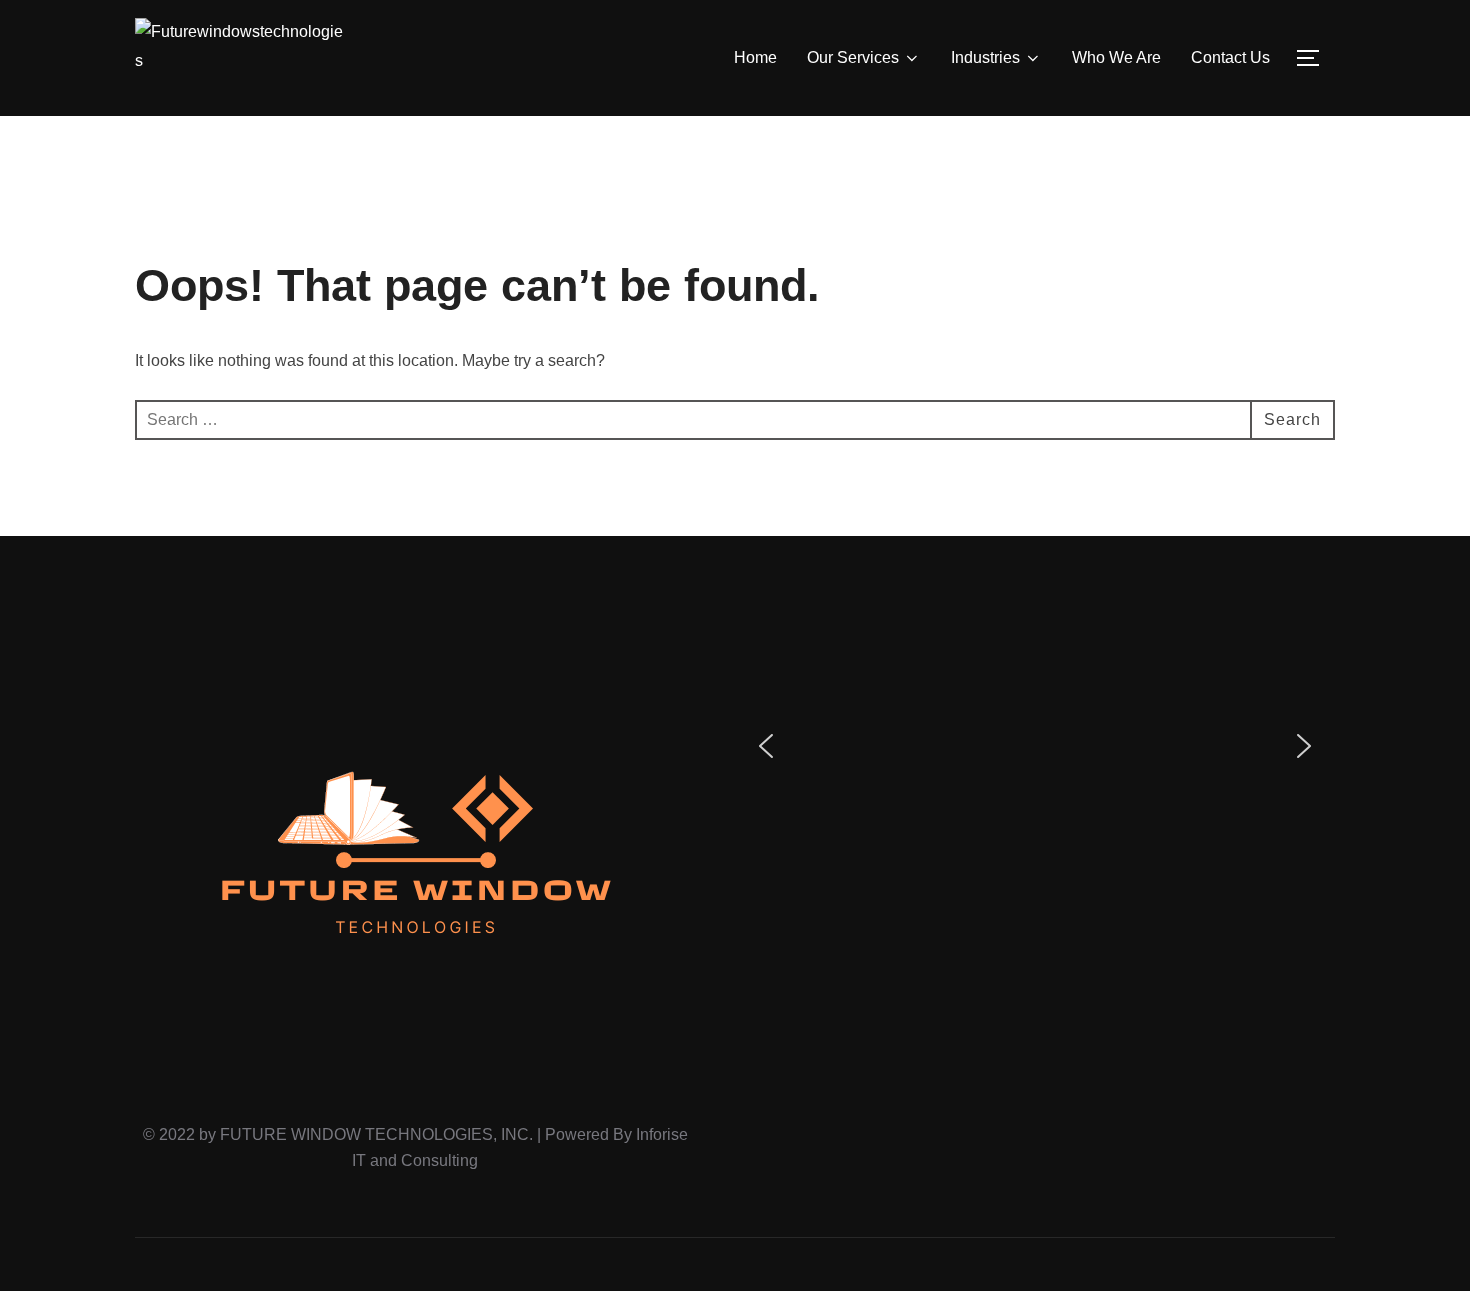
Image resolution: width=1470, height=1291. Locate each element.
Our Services (853, 57)
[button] (766, 746)
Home (755, 57)
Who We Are (1116, 57)
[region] (1035, 746)
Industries (985, 57)
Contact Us (1230, 57)
